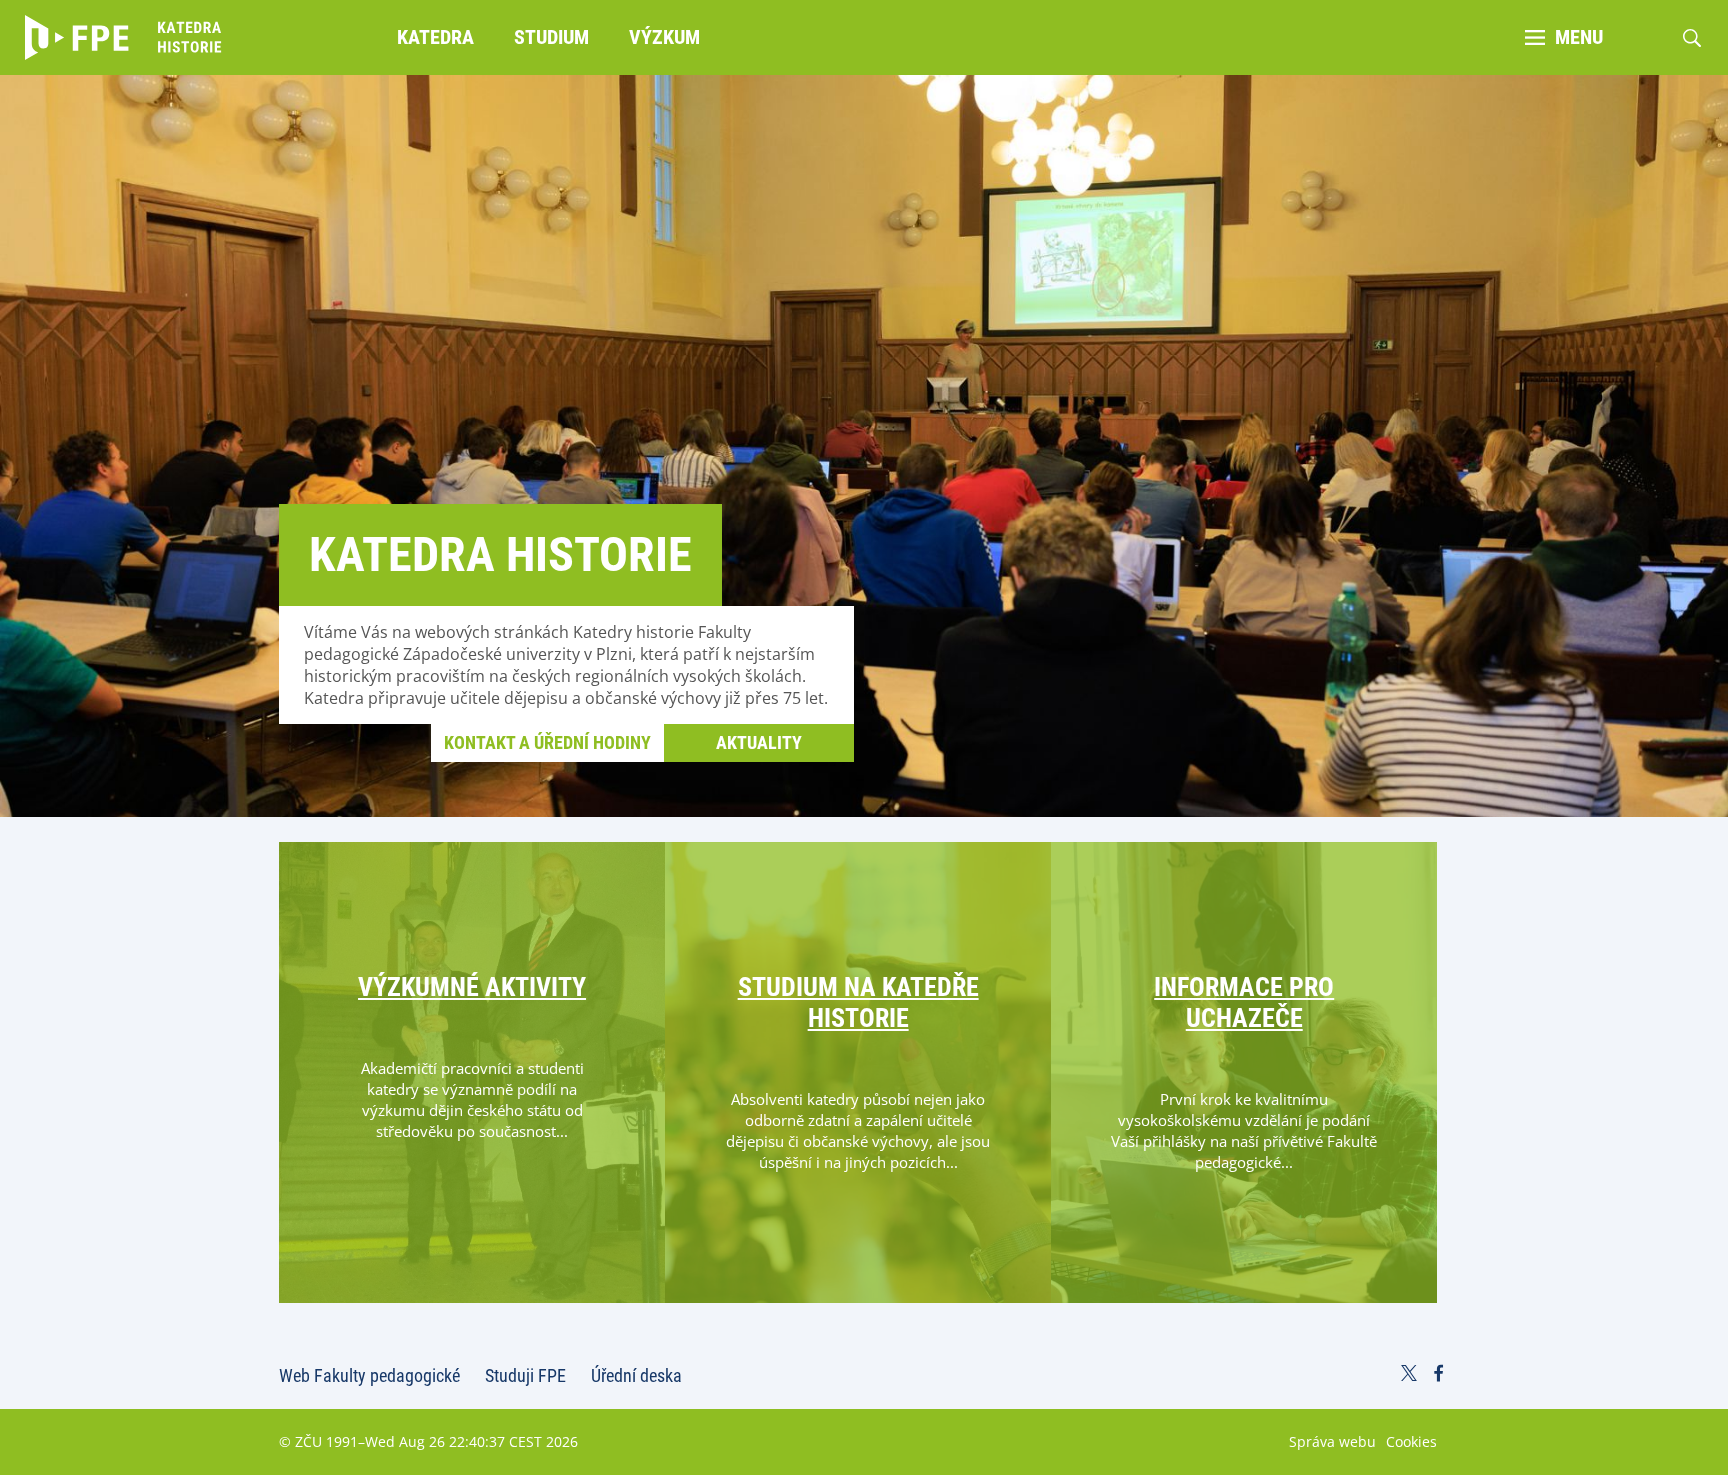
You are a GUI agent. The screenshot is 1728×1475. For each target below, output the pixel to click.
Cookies (1411, 1441)
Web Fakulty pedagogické (369, 1375)
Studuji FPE (525, 1375)
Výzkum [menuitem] (664, 37)
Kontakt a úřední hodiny (547, 742)
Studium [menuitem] (551, 37)
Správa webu (1332, 1441)
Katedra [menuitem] (435, 37)
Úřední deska (636, 1375)
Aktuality (759, 742)
